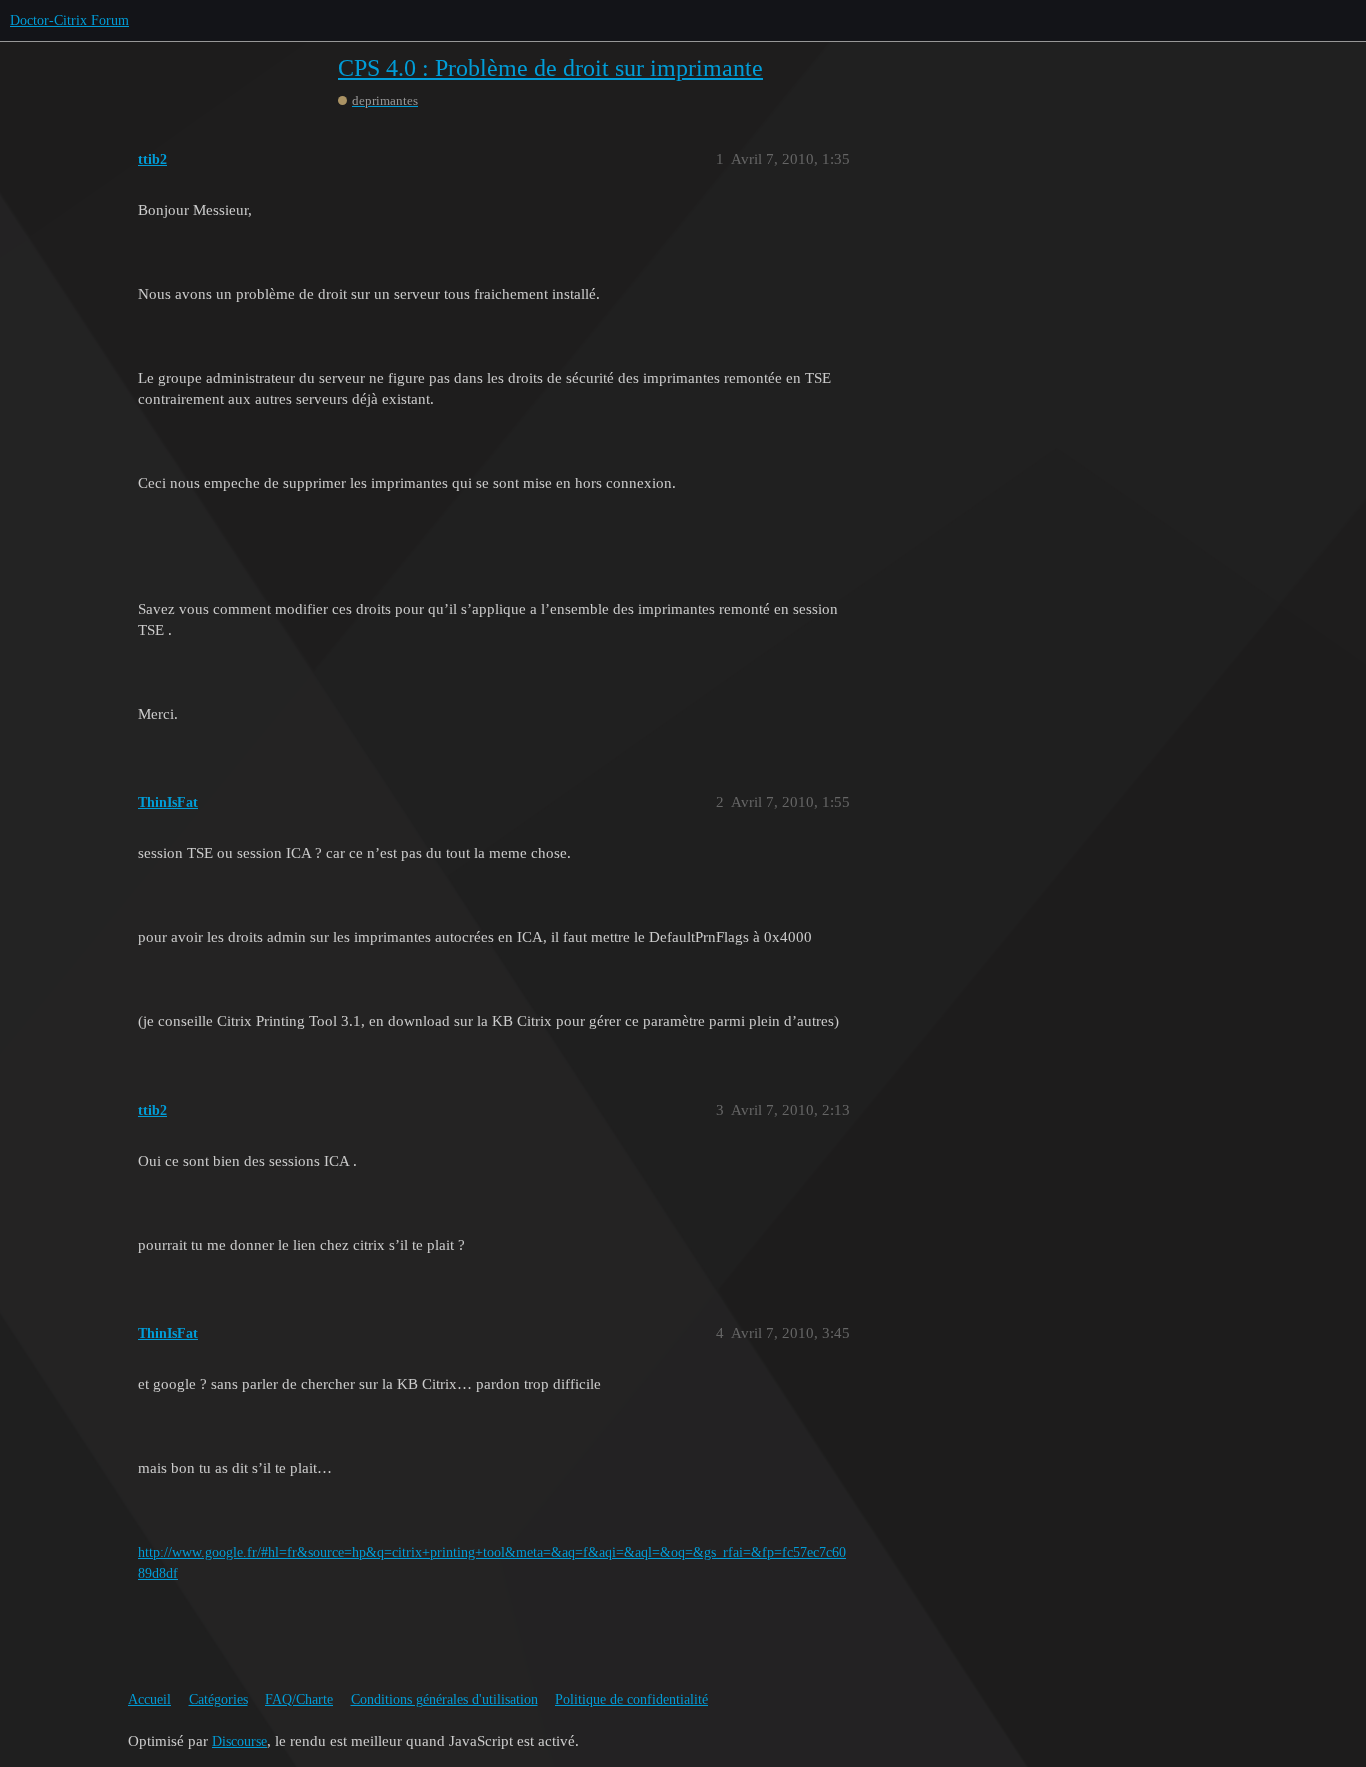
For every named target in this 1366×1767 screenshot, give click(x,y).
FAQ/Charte (299, 1699)
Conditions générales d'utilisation (444, 1699)
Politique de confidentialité (631, 1699)
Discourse (239, 1741)
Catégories (218, 1699)
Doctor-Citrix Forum (69, 20)
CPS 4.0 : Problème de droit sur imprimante (550, 68)
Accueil (149, 1699)
